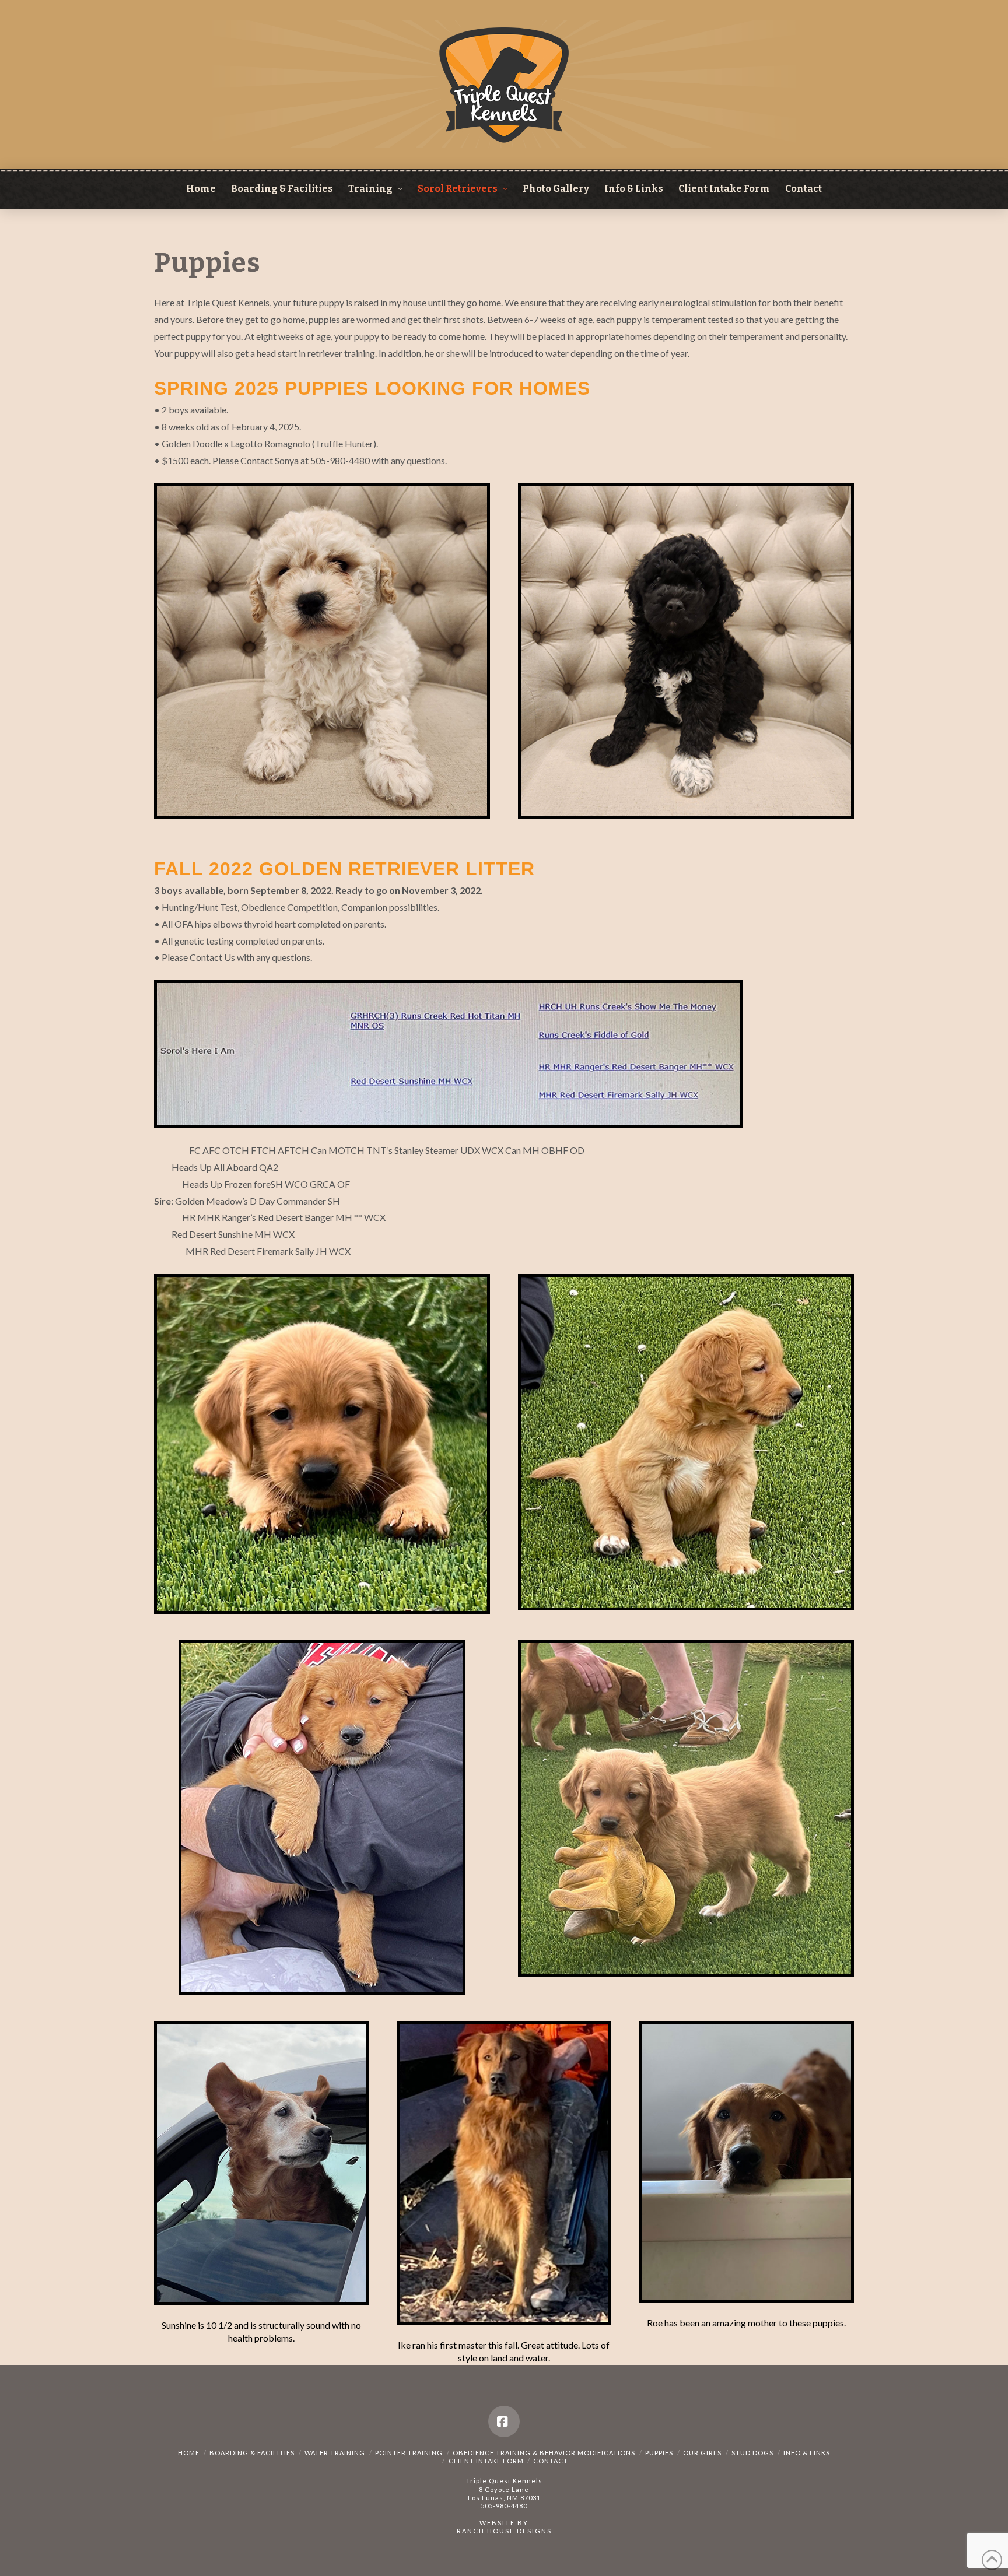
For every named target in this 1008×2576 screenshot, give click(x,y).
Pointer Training (409, 2453)
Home (189, 2453)
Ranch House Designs (504, 2531)
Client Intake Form (486, 2461)
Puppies (659, 2453)
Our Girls (702, 2453)
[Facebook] (504, 2421)
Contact (551, 2461)
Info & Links (807, 2453)
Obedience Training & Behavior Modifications (544, 2453)
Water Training (335, 2453)
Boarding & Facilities (252, 2453)
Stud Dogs (752, 2453)
